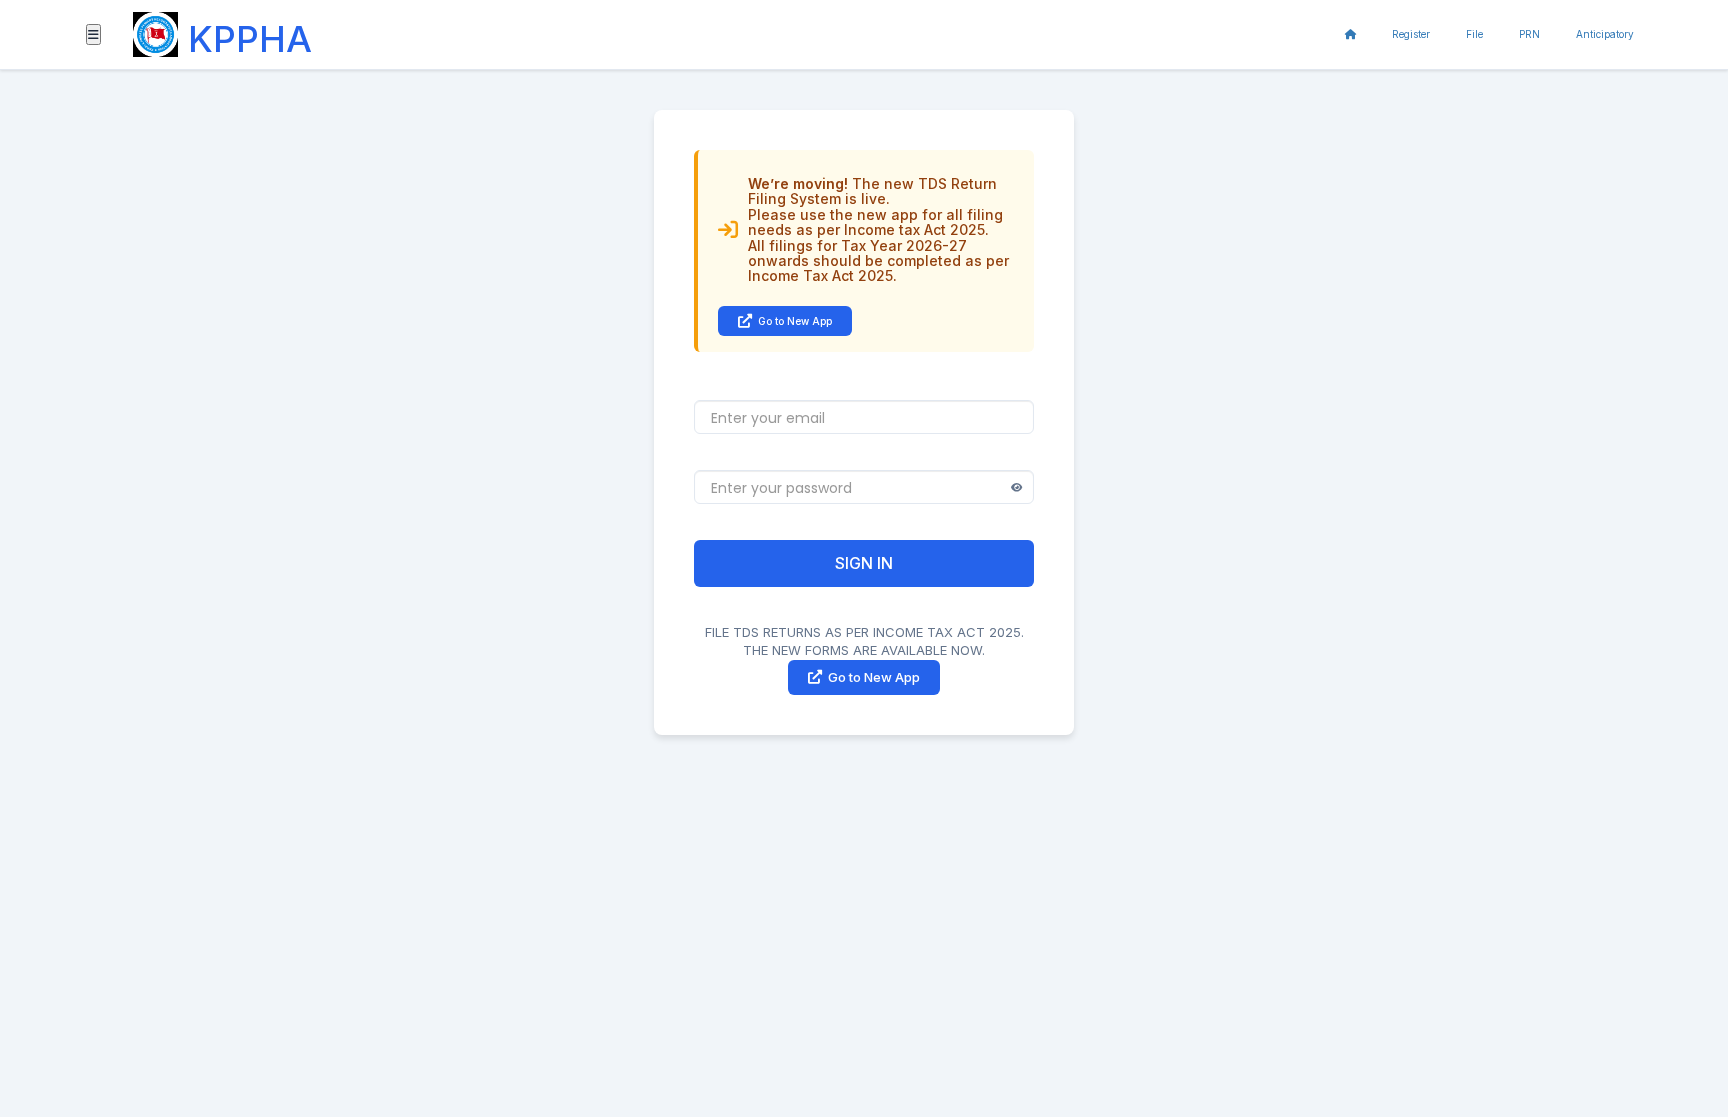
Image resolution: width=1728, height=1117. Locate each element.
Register (1411, 34)
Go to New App (795, 321)
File (1474, 34)
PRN (1529, 34)
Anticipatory (1605, 34)
